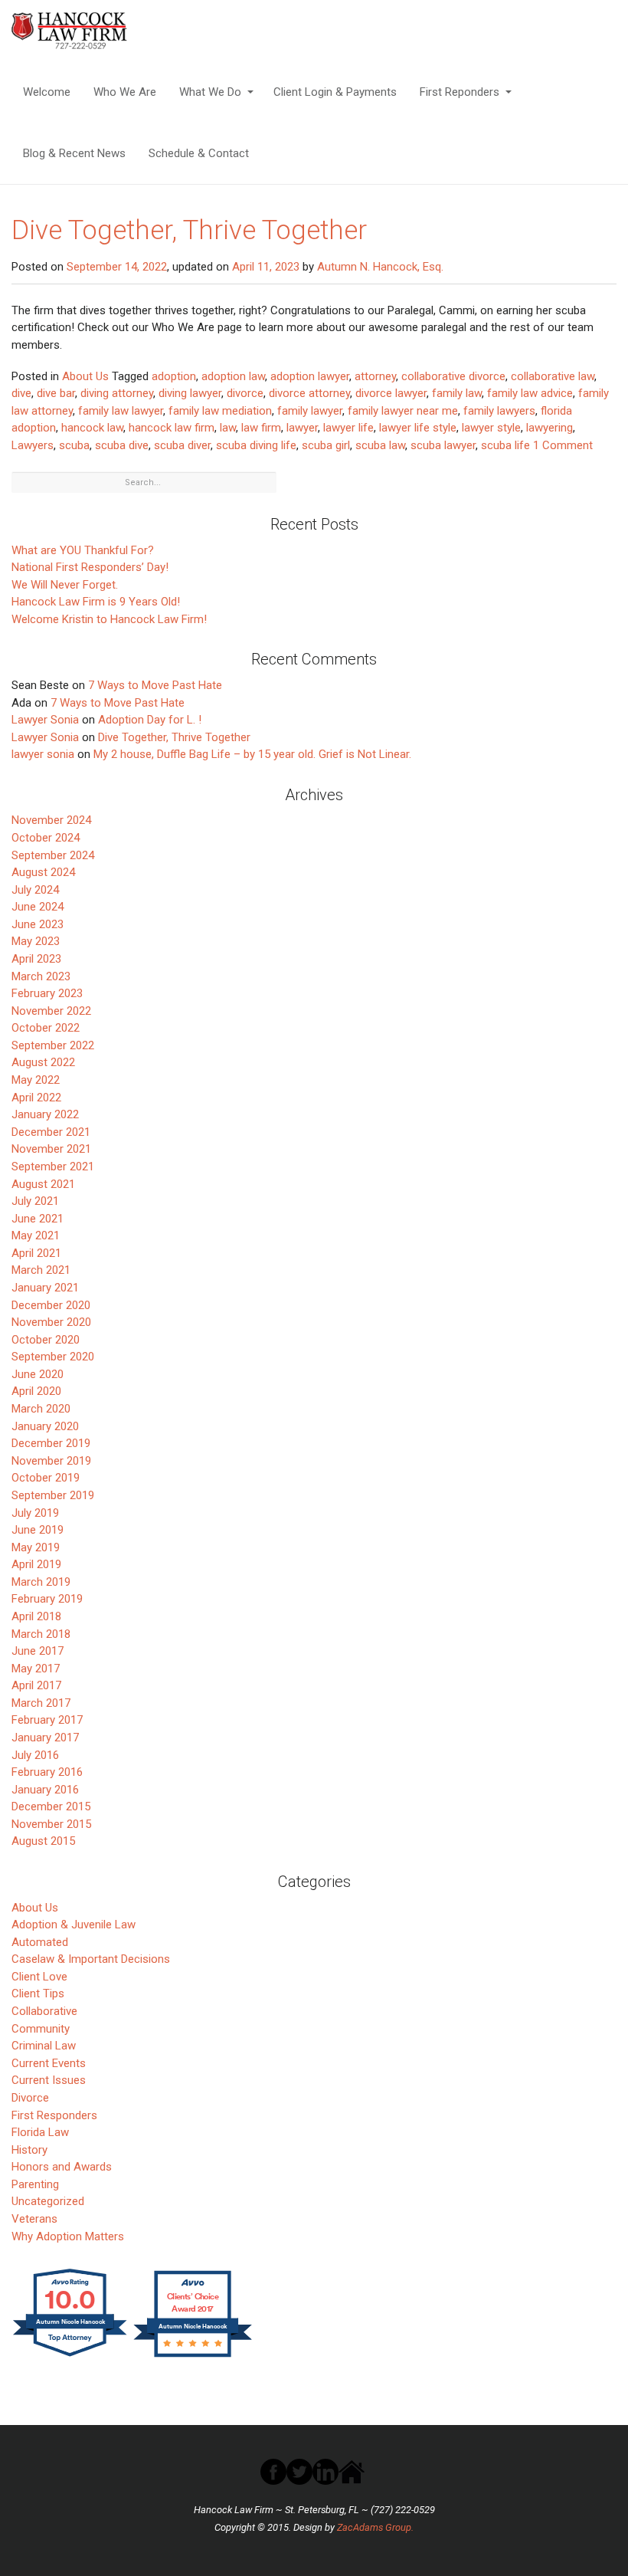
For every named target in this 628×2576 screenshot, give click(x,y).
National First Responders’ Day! (90, 567)
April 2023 (36, 959)
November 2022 (51, 1011)
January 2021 (45, 1288)
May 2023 (36, 941)
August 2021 (43, 1184)
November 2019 (51, 1461)
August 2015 (43, 1841)
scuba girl (326, 445)
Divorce (30, 2098)
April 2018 (36, 1616)
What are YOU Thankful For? (83, 550)
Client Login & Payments (335, 92)
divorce (245, 393)
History (29, 2150)
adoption (174, 376)
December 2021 (51, 1132)
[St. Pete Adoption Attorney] (90, 31)
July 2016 (35, 1755)
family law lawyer (121, 411)
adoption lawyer (310, 376)
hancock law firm (172, 428)
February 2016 (47, 1772)
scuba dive (122, 445)
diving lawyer (190, 393)
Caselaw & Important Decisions (91, 1959)
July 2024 (35, 890)
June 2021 (38, 1219)
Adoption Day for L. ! (150, 720)
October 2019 (46, 1478)
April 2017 (36, 1685)
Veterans (34, 2219)
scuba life (505, 445)
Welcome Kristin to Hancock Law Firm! (109, 619)
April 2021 (36, 1253)
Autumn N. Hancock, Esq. (380, 267)
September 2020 (53, 1357)
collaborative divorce (453, 376)
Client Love (39, 1977)
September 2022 (53, 1045)
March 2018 (41, 1634)
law (228, 428)
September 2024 (53, 855)
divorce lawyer (391, 393)
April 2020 (36, 1391)
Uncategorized (48, 2201)
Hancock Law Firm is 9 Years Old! (96, 602)
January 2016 (45, 1790)
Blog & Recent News (74, 153)
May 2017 (36, 1669)
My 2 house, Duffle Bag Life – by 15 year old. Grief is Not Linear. (252, 754)
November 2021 (51, 1149)
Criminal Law (44, 2046)
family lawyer (310, 411)
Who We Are (125, 92)
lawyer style (491, 428)
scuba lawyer (443, 445)
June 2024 (38, 907)
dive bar (56, 393)
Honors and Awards (62, 2167)
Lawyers (33, 445)
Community (41, 2029)
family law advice (530, 393)
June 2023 (38, 924)
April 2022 (36, 1098)
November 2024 (51, 820)
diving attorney (117, 393)
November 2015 (51, 1824)
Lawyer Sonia (45, 720)
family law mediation (220, 411)
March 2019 (41, 1582)
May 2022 (36, 1080)
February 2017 (47, 1720)
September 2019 (53, 1495)
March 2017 (41, 1703)
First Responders (54, 2115)
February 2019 (47, 1599)
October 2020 (46, 1340)
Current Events (49, 2063)
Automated (40, 1942)
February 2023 (47, 993)
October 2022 (46, 1028)
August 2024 (43, 872)
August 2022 (43, 1062)
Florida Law (40, 2132)
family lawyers (499, 411)
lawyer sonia (43, 754)
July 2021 (35, 1201)
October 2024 (46, 838)
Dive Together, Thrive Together (189, 230)
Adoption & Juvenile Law (74, 1925)
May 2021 (36, 1235)
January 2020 (45, 1426)
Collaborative (44, 2011)
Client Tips (38, 1994)
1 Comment (563, 445)
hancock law (92, 428)
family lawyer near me (403, 411)
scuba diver (182, 445)
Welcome (47, 92)
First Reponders (460, 92)
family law (457, 393)
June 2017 (38, 1651)
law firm (261, 428)
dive (21, 393)
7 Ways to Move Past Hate (155, 685)
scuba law (380, 445)
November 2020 (51, 1322)
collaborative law (553, 376)
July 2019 (35, 1513)
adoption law (233, 376)
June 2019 (38, 1530)
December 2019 (51, 1443)
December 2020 (51, 1305)
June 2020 (38, 1374)
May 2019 (36, 1547)
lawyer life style (418, 428)
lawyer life (348, 428)
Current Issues (49, 2080)
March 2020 (41, 1409)
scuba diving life (256, 445)
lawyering (549, 428)
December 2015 (51, 1806)
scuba (74, 445)
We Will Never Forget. (65, 585)
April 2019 (36, 1564)
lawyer (302, 428)
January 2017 (45, 1738)
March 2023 (41, 976)
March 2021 (41, 1270)
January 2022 (45, 1114)
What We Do (210, 92)
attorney (375, 376)
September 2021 (53, 1167)
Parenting (35, 2184)
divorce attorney (309, 393)
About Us (85, 376)
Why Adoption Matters (68, 2236)
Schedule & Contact (199, 153)
